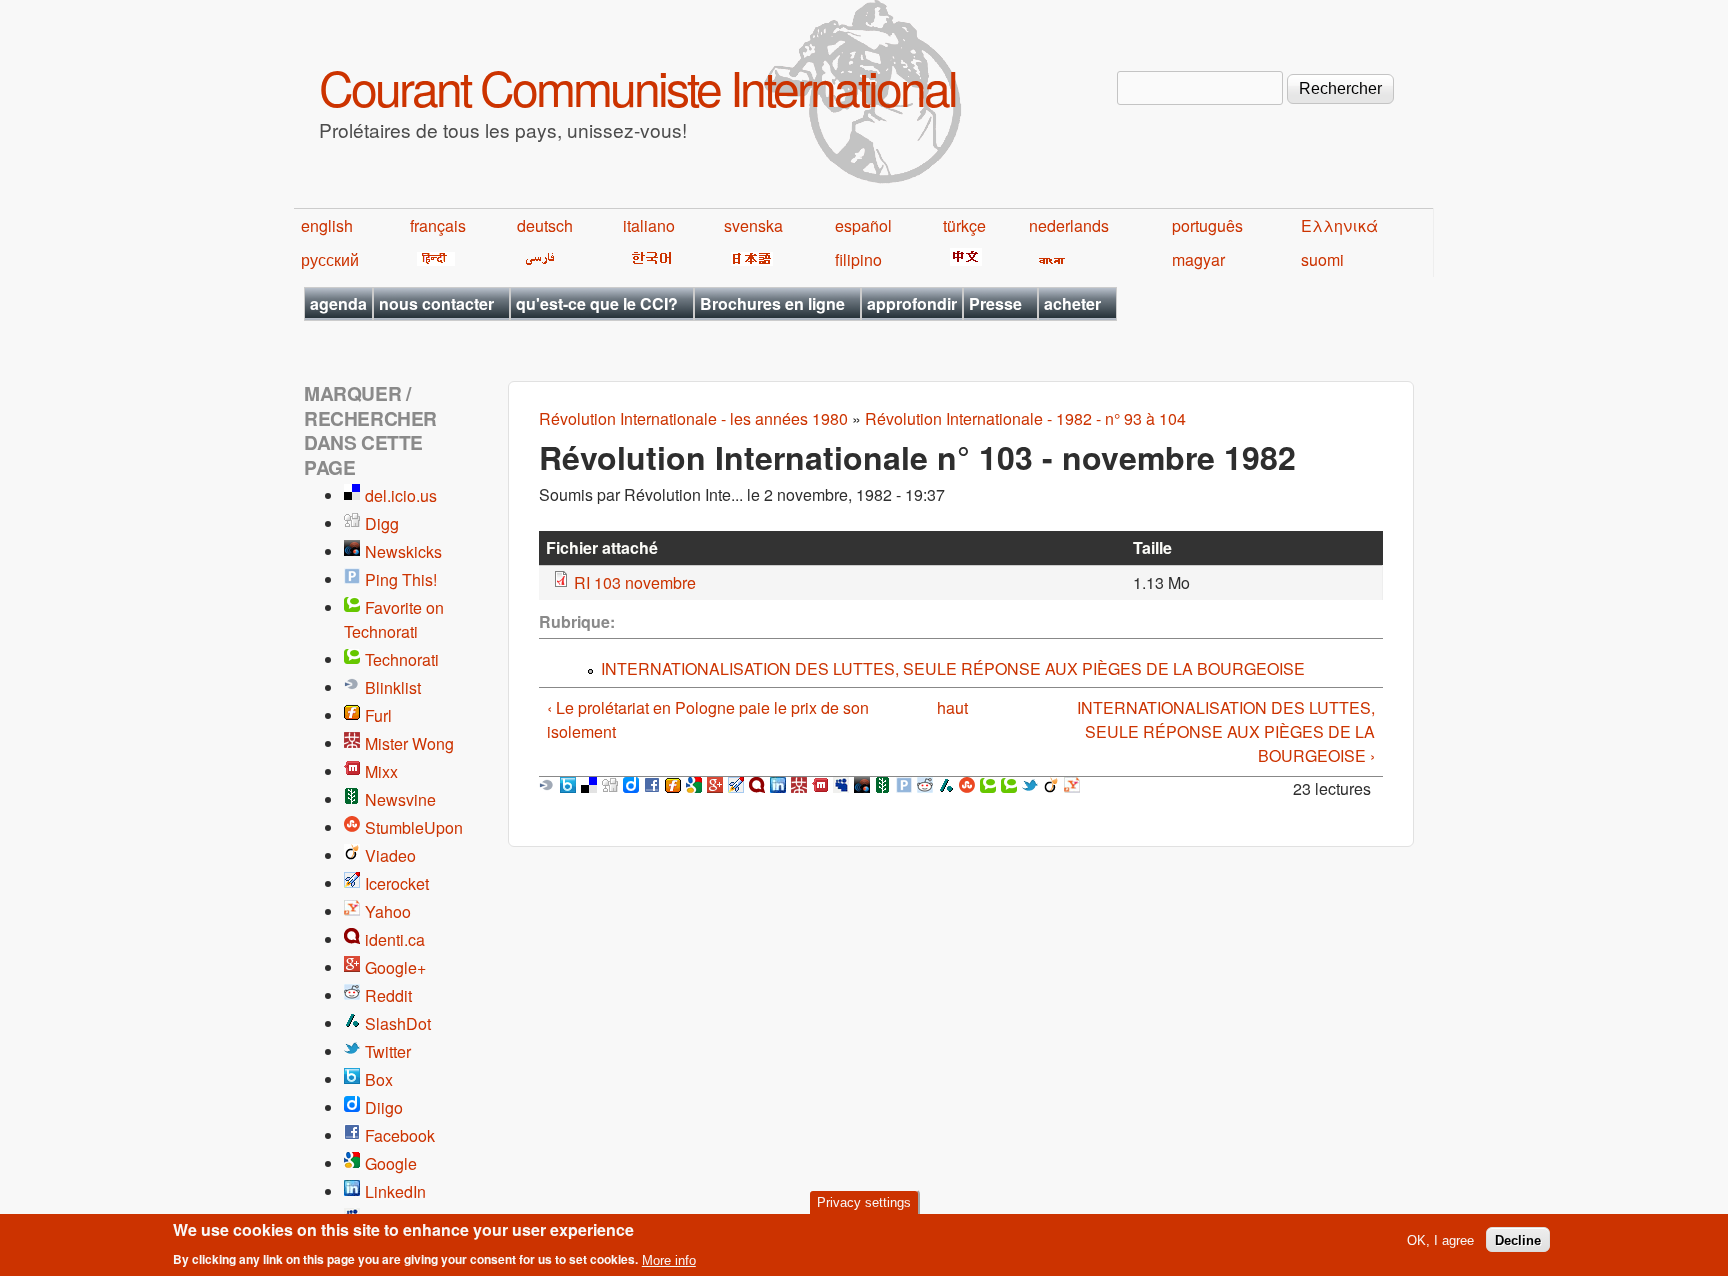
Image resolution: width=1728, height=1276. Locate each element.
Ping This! (401, 579)
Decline (1518, 1239)
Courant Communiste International (637, 86)
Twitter (388, 1051)
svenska (753, 225)
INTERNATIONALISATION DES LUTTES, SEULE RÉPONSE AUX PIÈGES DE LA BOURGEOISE (953, 668)
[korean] (648, 259)
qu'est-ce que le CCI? (597, 303)
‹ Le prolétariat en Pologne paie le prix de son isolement (708, 719)
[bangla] (1048, 259)
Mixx (381, 771)
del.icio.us (401, 495)
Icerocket (397, 883)
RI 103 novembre (635, 582)
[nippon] (748, 259)
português (1207, 225)
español (863, 225)
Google (391, 1163)
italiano (649, 225)
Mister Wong (409, 743)
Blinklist (393, 687)
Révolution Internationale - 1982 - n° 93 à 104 (1025, 418)
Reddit (388, 995)
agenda (338, 303)
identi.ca (395, 939)
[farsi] (536, 259)
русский (330, 259)
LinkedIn (395, 1191)
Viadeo (390, 855)
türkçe (964, 225)
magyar (1198, 259)
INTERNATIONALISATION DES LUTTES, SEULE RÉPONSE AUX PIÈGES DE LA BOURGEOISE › (1226, 731)
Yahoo (388, 911)
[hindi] (432, 259)
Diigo (384, 1107)
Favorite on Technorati (394, 619)
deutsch (545, 225)
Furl (378, 715)
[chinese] (962, 259)
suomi (1322, 259)
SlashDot (398, 1023)
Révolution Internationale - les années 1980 (693, 418)
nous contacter (436, 303)
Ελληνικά (1339, 225)
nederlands (1069, 225)
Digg (382, 523)
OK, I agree (1440, 1239)
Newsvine (400, 799)
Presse (995, 303)
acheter (1072, 303)
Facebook (400, 1135)
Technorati (402, 659)
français (438, 225)
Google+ (395, 967)
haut (952, 707)
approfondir (912, 303)
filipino (858, 259)
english (327, 225)
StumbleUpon (414, 827)
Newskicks (403, 551)
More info (669, 1259)
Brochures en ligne (772, 303)
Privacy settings (864, 1202)
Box (379, 1079)
